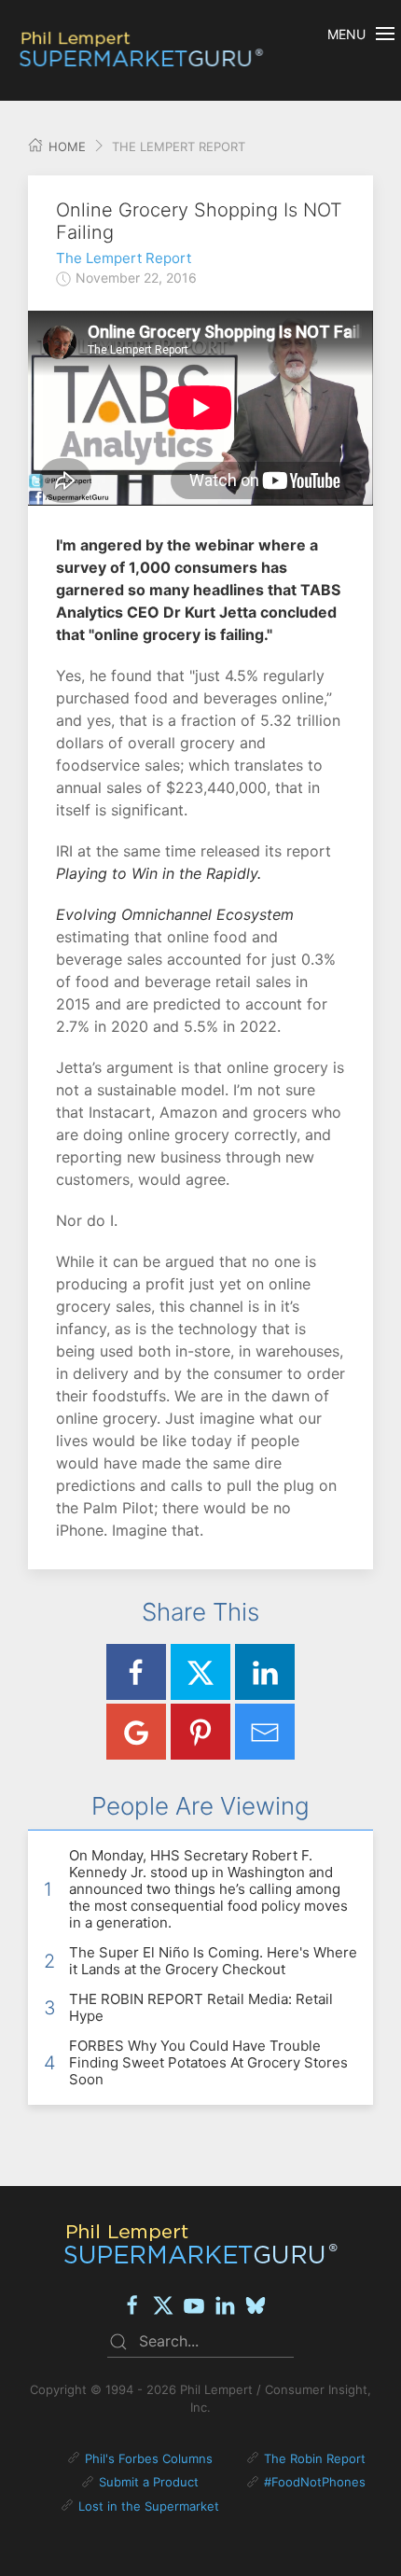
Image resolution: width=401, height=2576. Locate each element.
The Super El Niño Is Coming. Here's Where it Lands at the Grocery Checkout (213, 1961)
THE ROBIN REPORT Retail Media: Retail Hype (201, 2007)
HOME (65, 146)
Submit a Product (149, 2482)
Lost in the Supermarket (149, 2506)
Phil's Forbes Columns (149, 2458)
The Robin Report (315, 2458)
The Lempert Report (124, 258)
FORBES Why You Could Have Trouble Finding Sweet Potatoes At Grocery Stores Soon (208, 2062)
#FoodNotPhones (315, 2482)
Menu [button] (346, 34)
